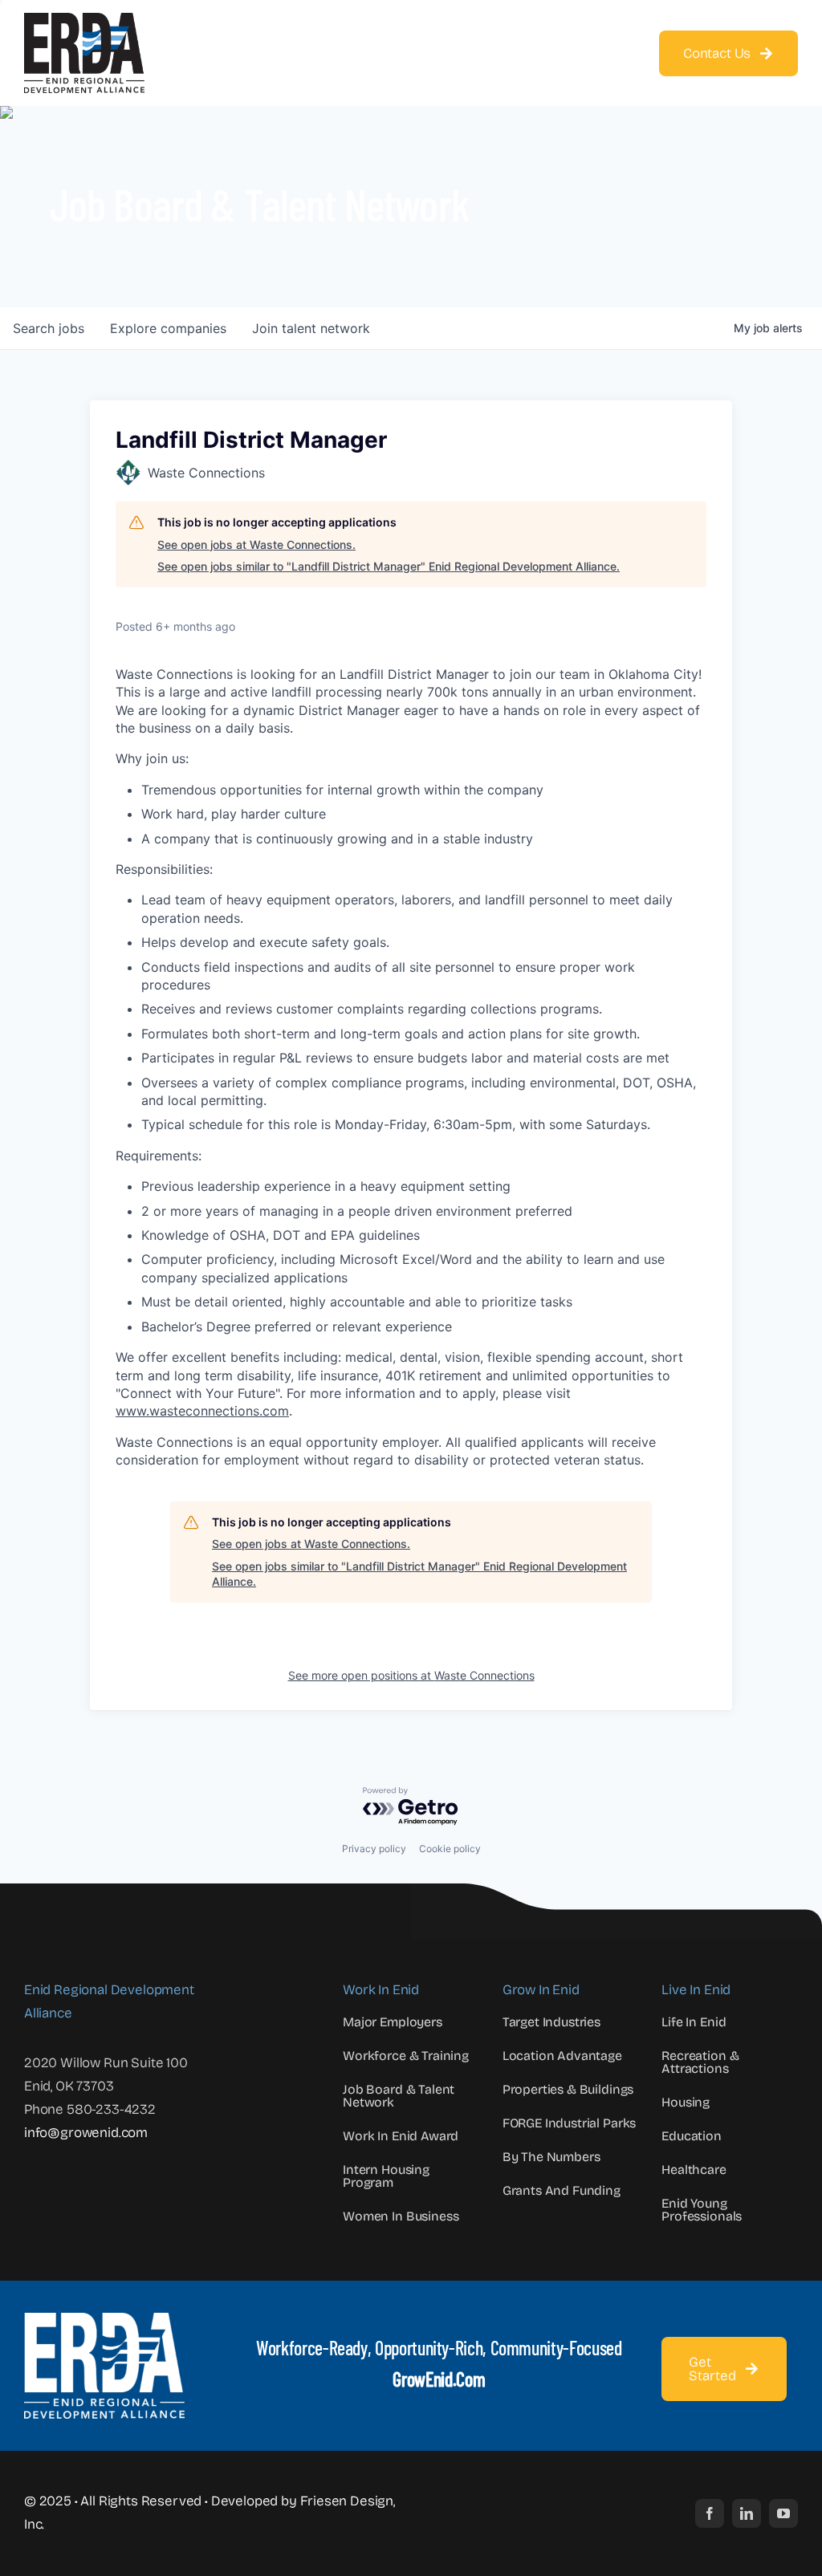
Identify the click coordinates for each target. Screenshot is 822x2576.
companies (168, 328)
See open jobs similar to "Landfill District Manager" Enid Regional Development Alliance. (389, 566)
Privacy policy (374, 1849)
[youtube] (783, 2513)
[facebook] (710, 2513)
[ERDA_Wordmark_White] (104, 2320)
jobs (49, 328)
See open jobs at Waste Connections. (256, 544)
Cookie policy (450, 1849)
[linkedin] (747, 2513)
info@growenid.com (86, 2133)
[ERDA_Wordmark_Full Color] (84, 20)
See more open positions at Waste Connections (411, 1675)
